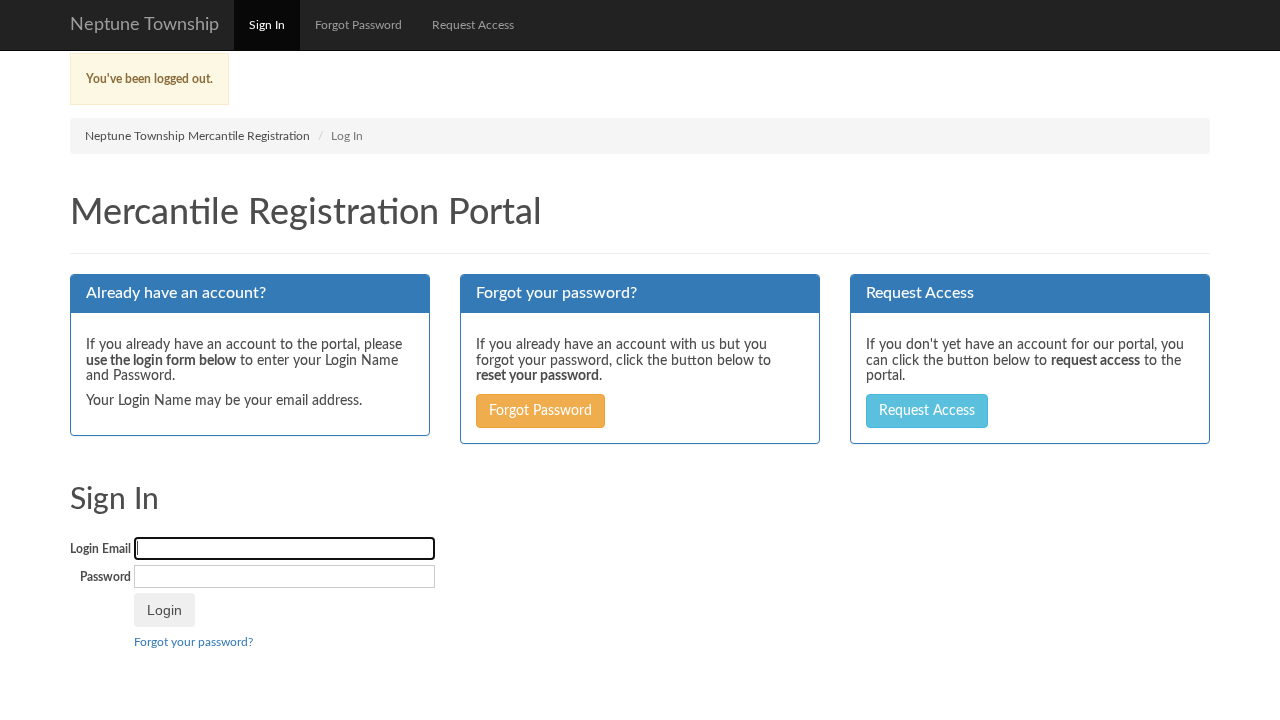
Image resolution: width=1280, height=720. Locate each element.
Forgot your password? (193, 642)
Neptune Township (144, 25)
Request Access (473, 25)
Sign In (267, 25)
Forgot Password (358, 25)
